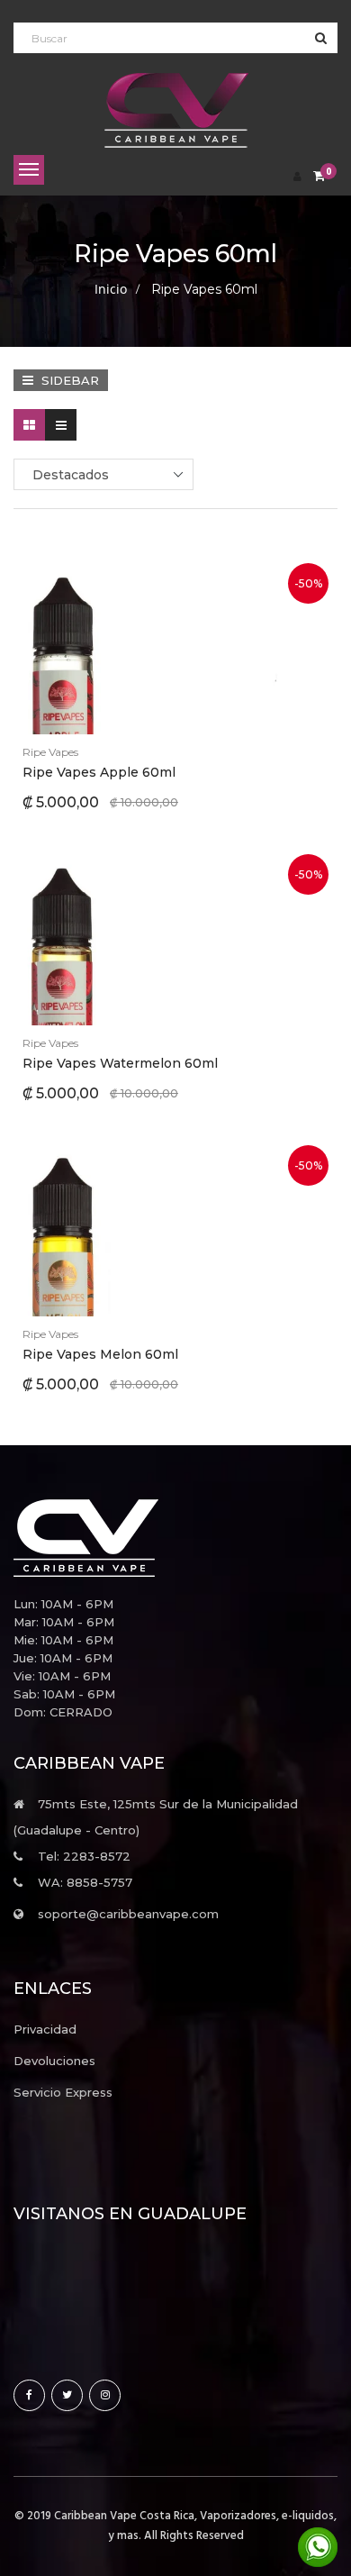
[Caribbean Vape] (175, 1538)
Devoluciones (54, 2061)
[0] (319, 177)
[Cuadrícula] (29, 425)
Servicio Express (63, 2092)
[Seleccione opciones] (131, 645)
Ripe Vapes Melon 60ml (100, 1354)
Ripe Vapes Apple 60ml (99, 772)
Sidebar (68, 380)
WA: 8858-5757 (85, 1882)
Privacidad (45, 2029)
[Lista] (61, 425)
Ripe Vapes (50, 752)
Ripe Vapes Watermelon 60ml (120, 1063)
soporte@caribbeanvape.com (128, 1914)
